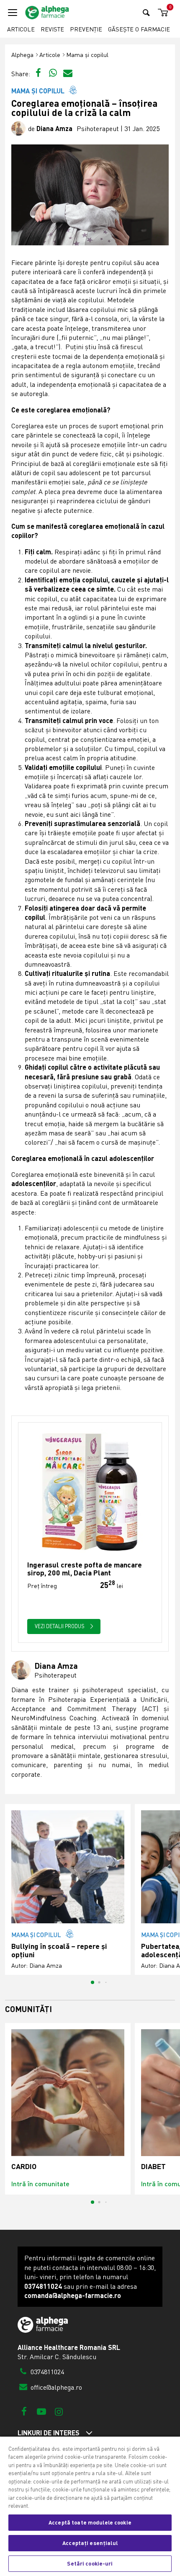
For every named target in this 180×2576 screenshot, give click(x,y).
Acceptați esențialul (90, 2543)
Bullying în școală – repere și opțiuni (59, 1950)
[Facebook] (24, 2411)
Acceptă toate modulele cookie (90, 2522)
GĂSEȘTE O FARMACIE (139, 29)
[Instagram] (59, 2411)
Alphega (22, 55)
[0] (162, 13)
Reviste (52, 29)
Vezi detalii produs (60, 1626)
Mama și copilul (87, 55)
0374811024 (46, 2372)
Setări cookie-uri (90, 2563)
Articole (21, 29)
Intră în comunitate (40, 2184)
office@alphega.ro (55, 2387)
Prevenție (86, 29)
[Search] (146, 12)
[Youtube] (41, 2411)
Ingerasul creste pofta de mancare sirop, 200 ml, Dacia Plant (85, 1569)
